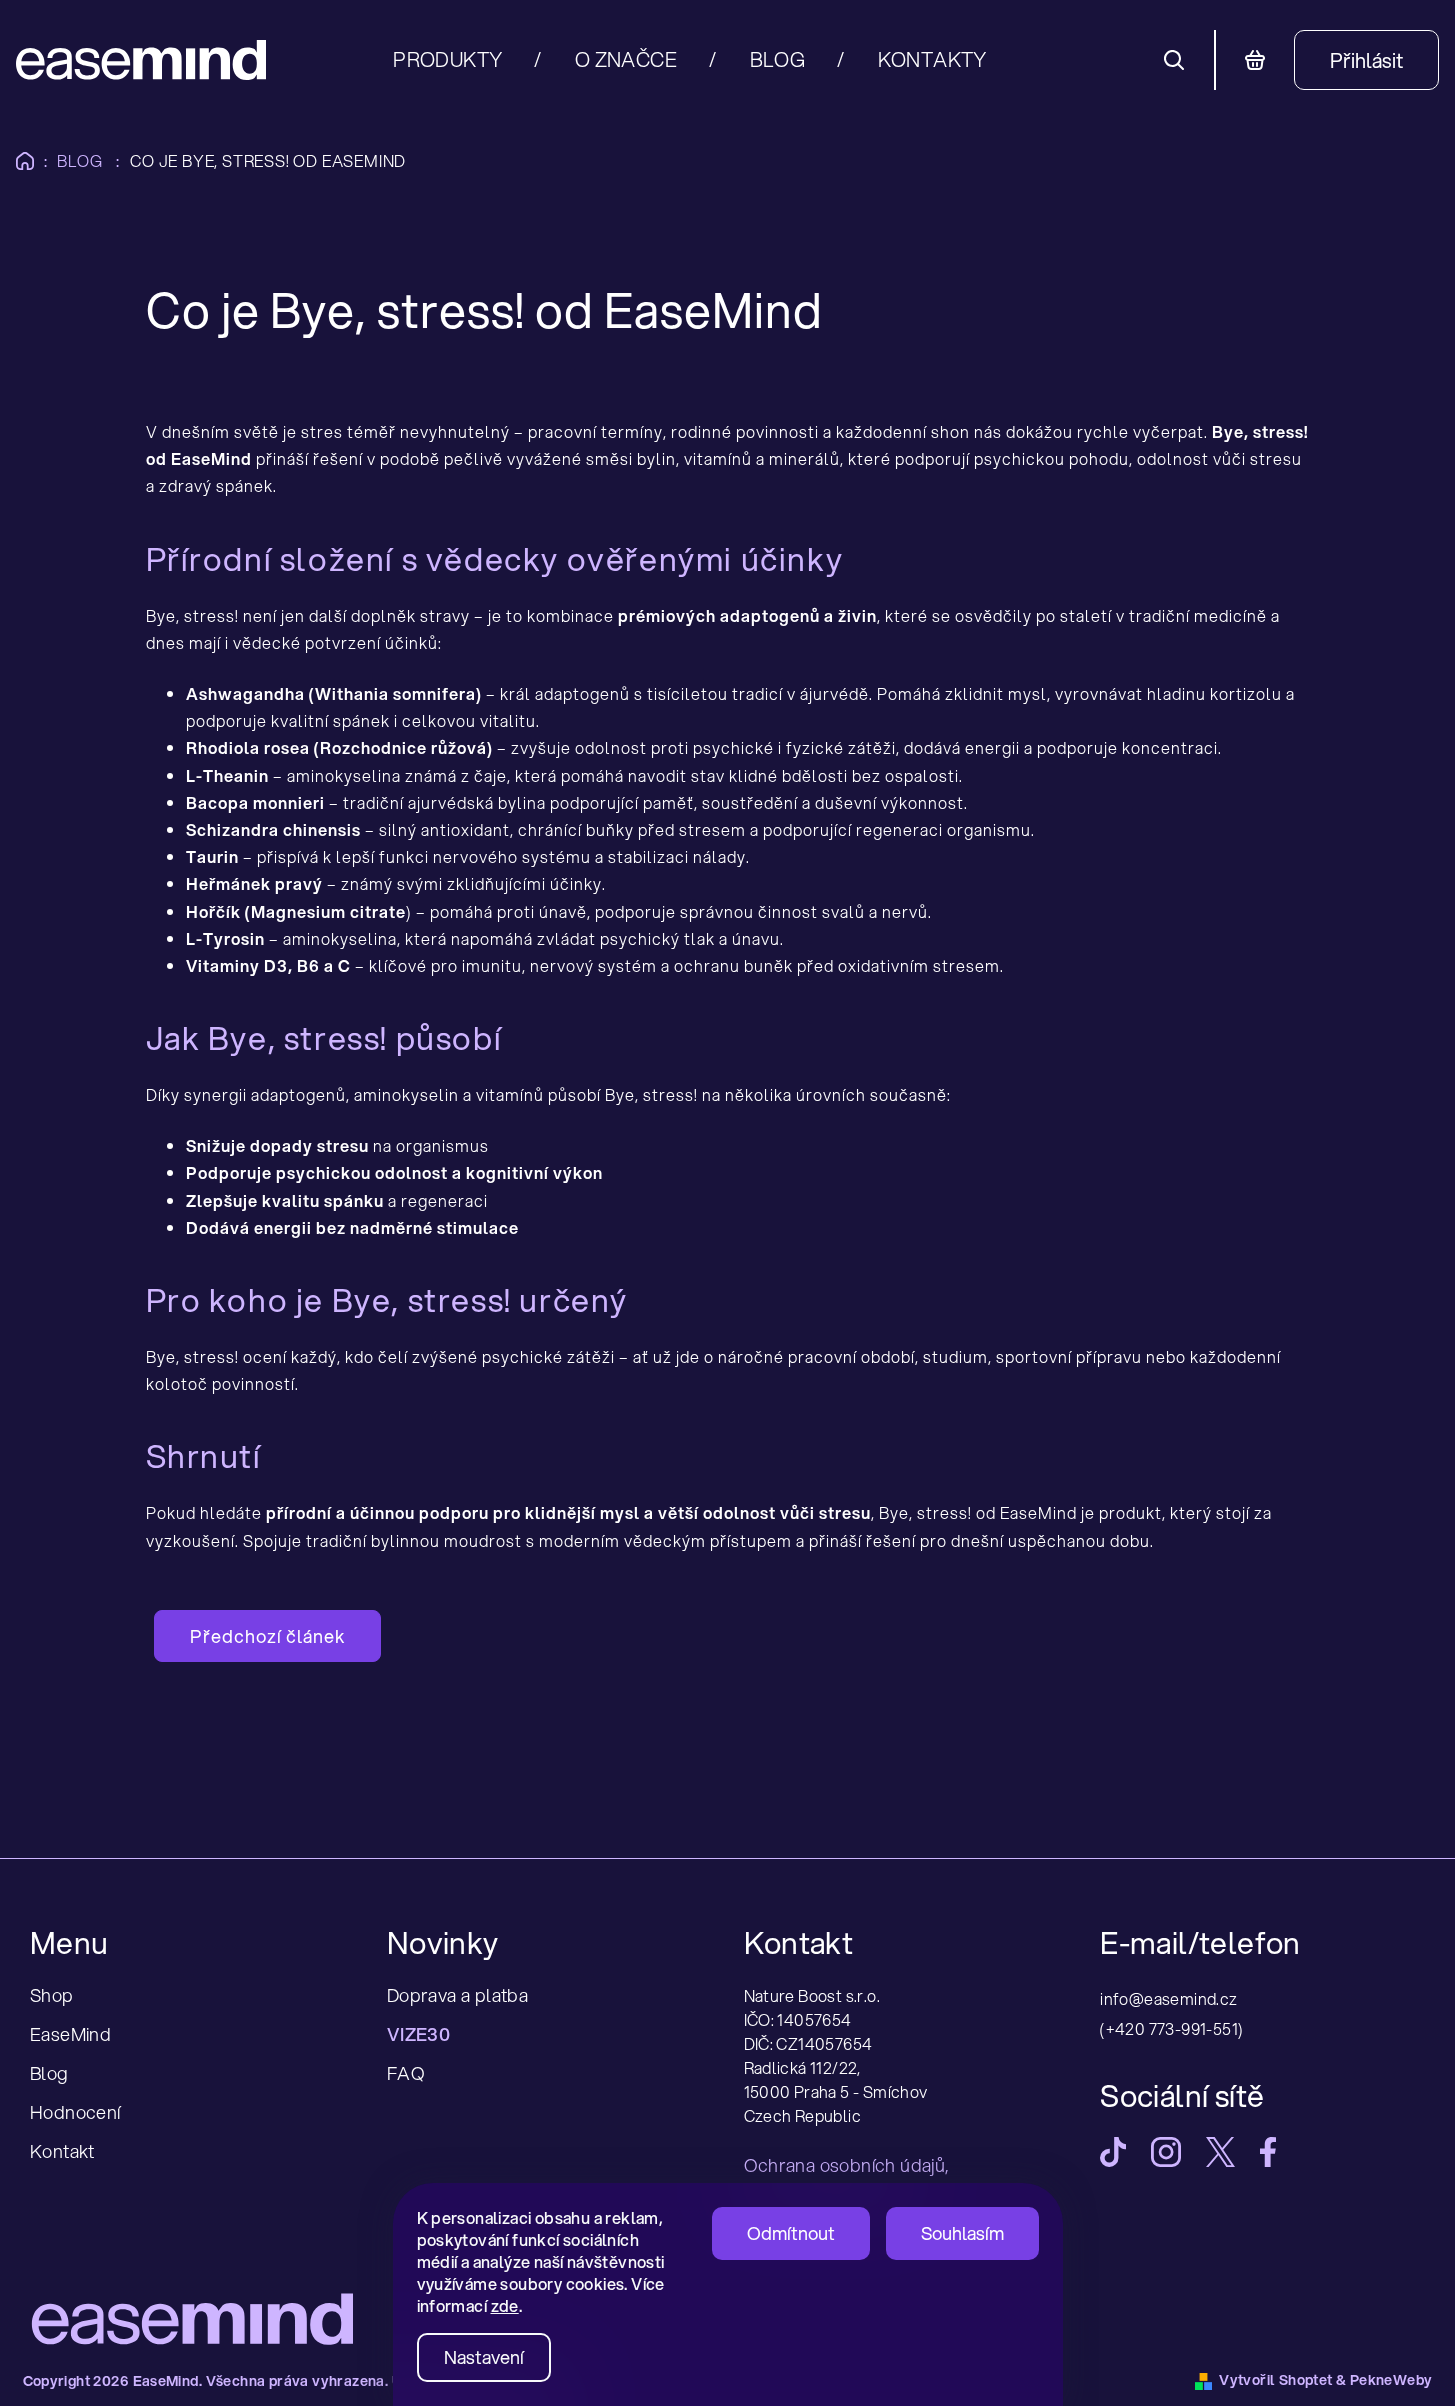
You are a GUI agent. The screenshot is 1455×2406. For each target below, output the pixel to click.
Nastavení (484, 2357)
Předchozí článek (267, 1636)
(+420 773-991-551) (1171, 2028)
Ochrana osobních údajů (845, 2165)
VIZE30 (418, 2034)
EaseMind (70, 2034)
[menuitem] (467, 60)
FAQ (406, 2073)
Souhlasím (962, 2233)
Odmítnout (791, 2233)
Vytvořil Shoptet (1275, 2380)
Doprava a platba (457, 1995)
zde (505, 2305)
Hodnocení (75, 2112)
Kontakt (62, 2151)
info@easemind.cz (1168, 1998)
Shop (52, 1995)
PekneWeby (1391, 2380)
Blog (49, 2073)
